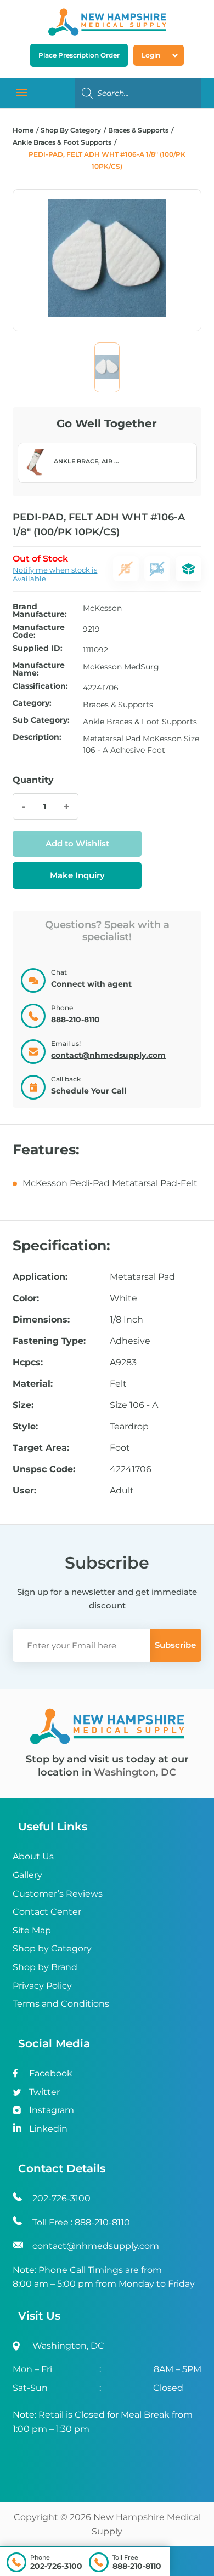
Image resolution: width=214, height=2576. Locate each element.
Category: (32, 703)
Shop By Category (72, 130)
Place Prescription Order (79, 55)
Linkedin (48, 2129)
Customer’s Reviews (58, 1894)
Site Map (32, 1930)
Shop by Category (52, 1948)
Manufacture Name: (39, 669)
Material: (33, 1384)
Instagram (52, 2110)
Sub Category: (41, 720)
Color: (26, 1298)
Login (151, 55)
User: (24, 1491)
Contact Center (47, 1912)
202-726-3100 (56, 2566)
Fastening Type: (49, 1341)
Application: (40, 1277)
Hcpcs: (28, 1363)
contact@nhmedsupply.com (108, 1055)
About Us (33, 1856)
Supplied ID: (38, 649)
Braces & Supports (138, 130)
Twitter (44, 2092)
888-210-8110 (137, 2566)
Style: (25, 1427)
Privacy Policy (42, 1986)
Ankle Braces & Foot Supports (62, 142)
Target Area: (41, 1448)
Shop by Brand (45, 1967)
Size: (23, 1405)
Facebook (51, 2073)
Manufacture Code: (39, 631)
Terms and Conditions (61, 2004)
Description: (37, 737)
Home (23, 130)
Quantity (33, 780)
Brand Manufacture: (40, 610)
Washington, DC (135, 1772)
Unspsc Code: (44, 1469)
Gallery (27, 1875)
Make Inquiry (77, 875)
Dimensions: (41, 1320)
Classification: (40, 686)
